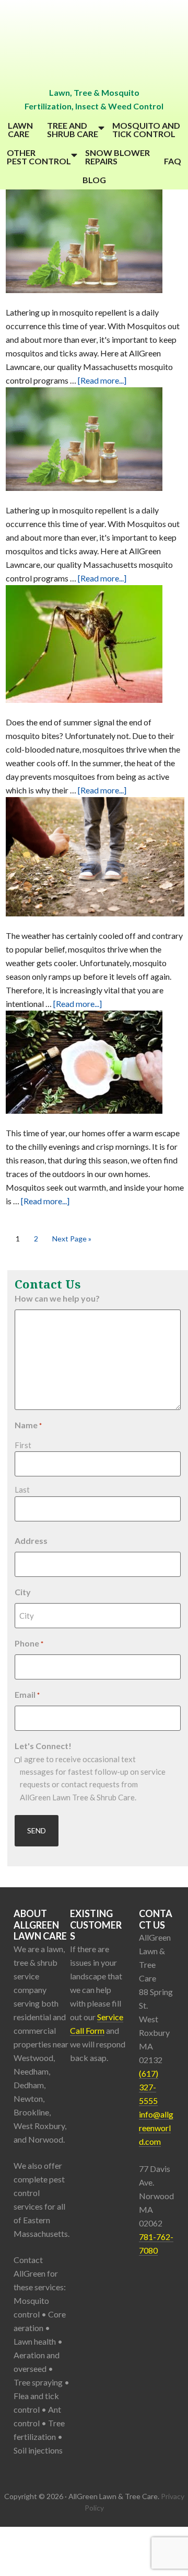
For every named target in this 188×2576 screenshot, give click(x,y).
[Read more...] (102, 380)
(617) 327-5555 (149, 2087)
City (23, 1592)
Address (31, 1541)
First (23, 1445)
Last (22, 1489)
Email (27, 1694)
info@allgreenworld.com (156, 2128)
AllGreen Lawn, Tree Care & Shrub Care (94, 43)
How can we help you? (57, 1298)
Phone (29, 1643)
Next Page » (72, 1239)
